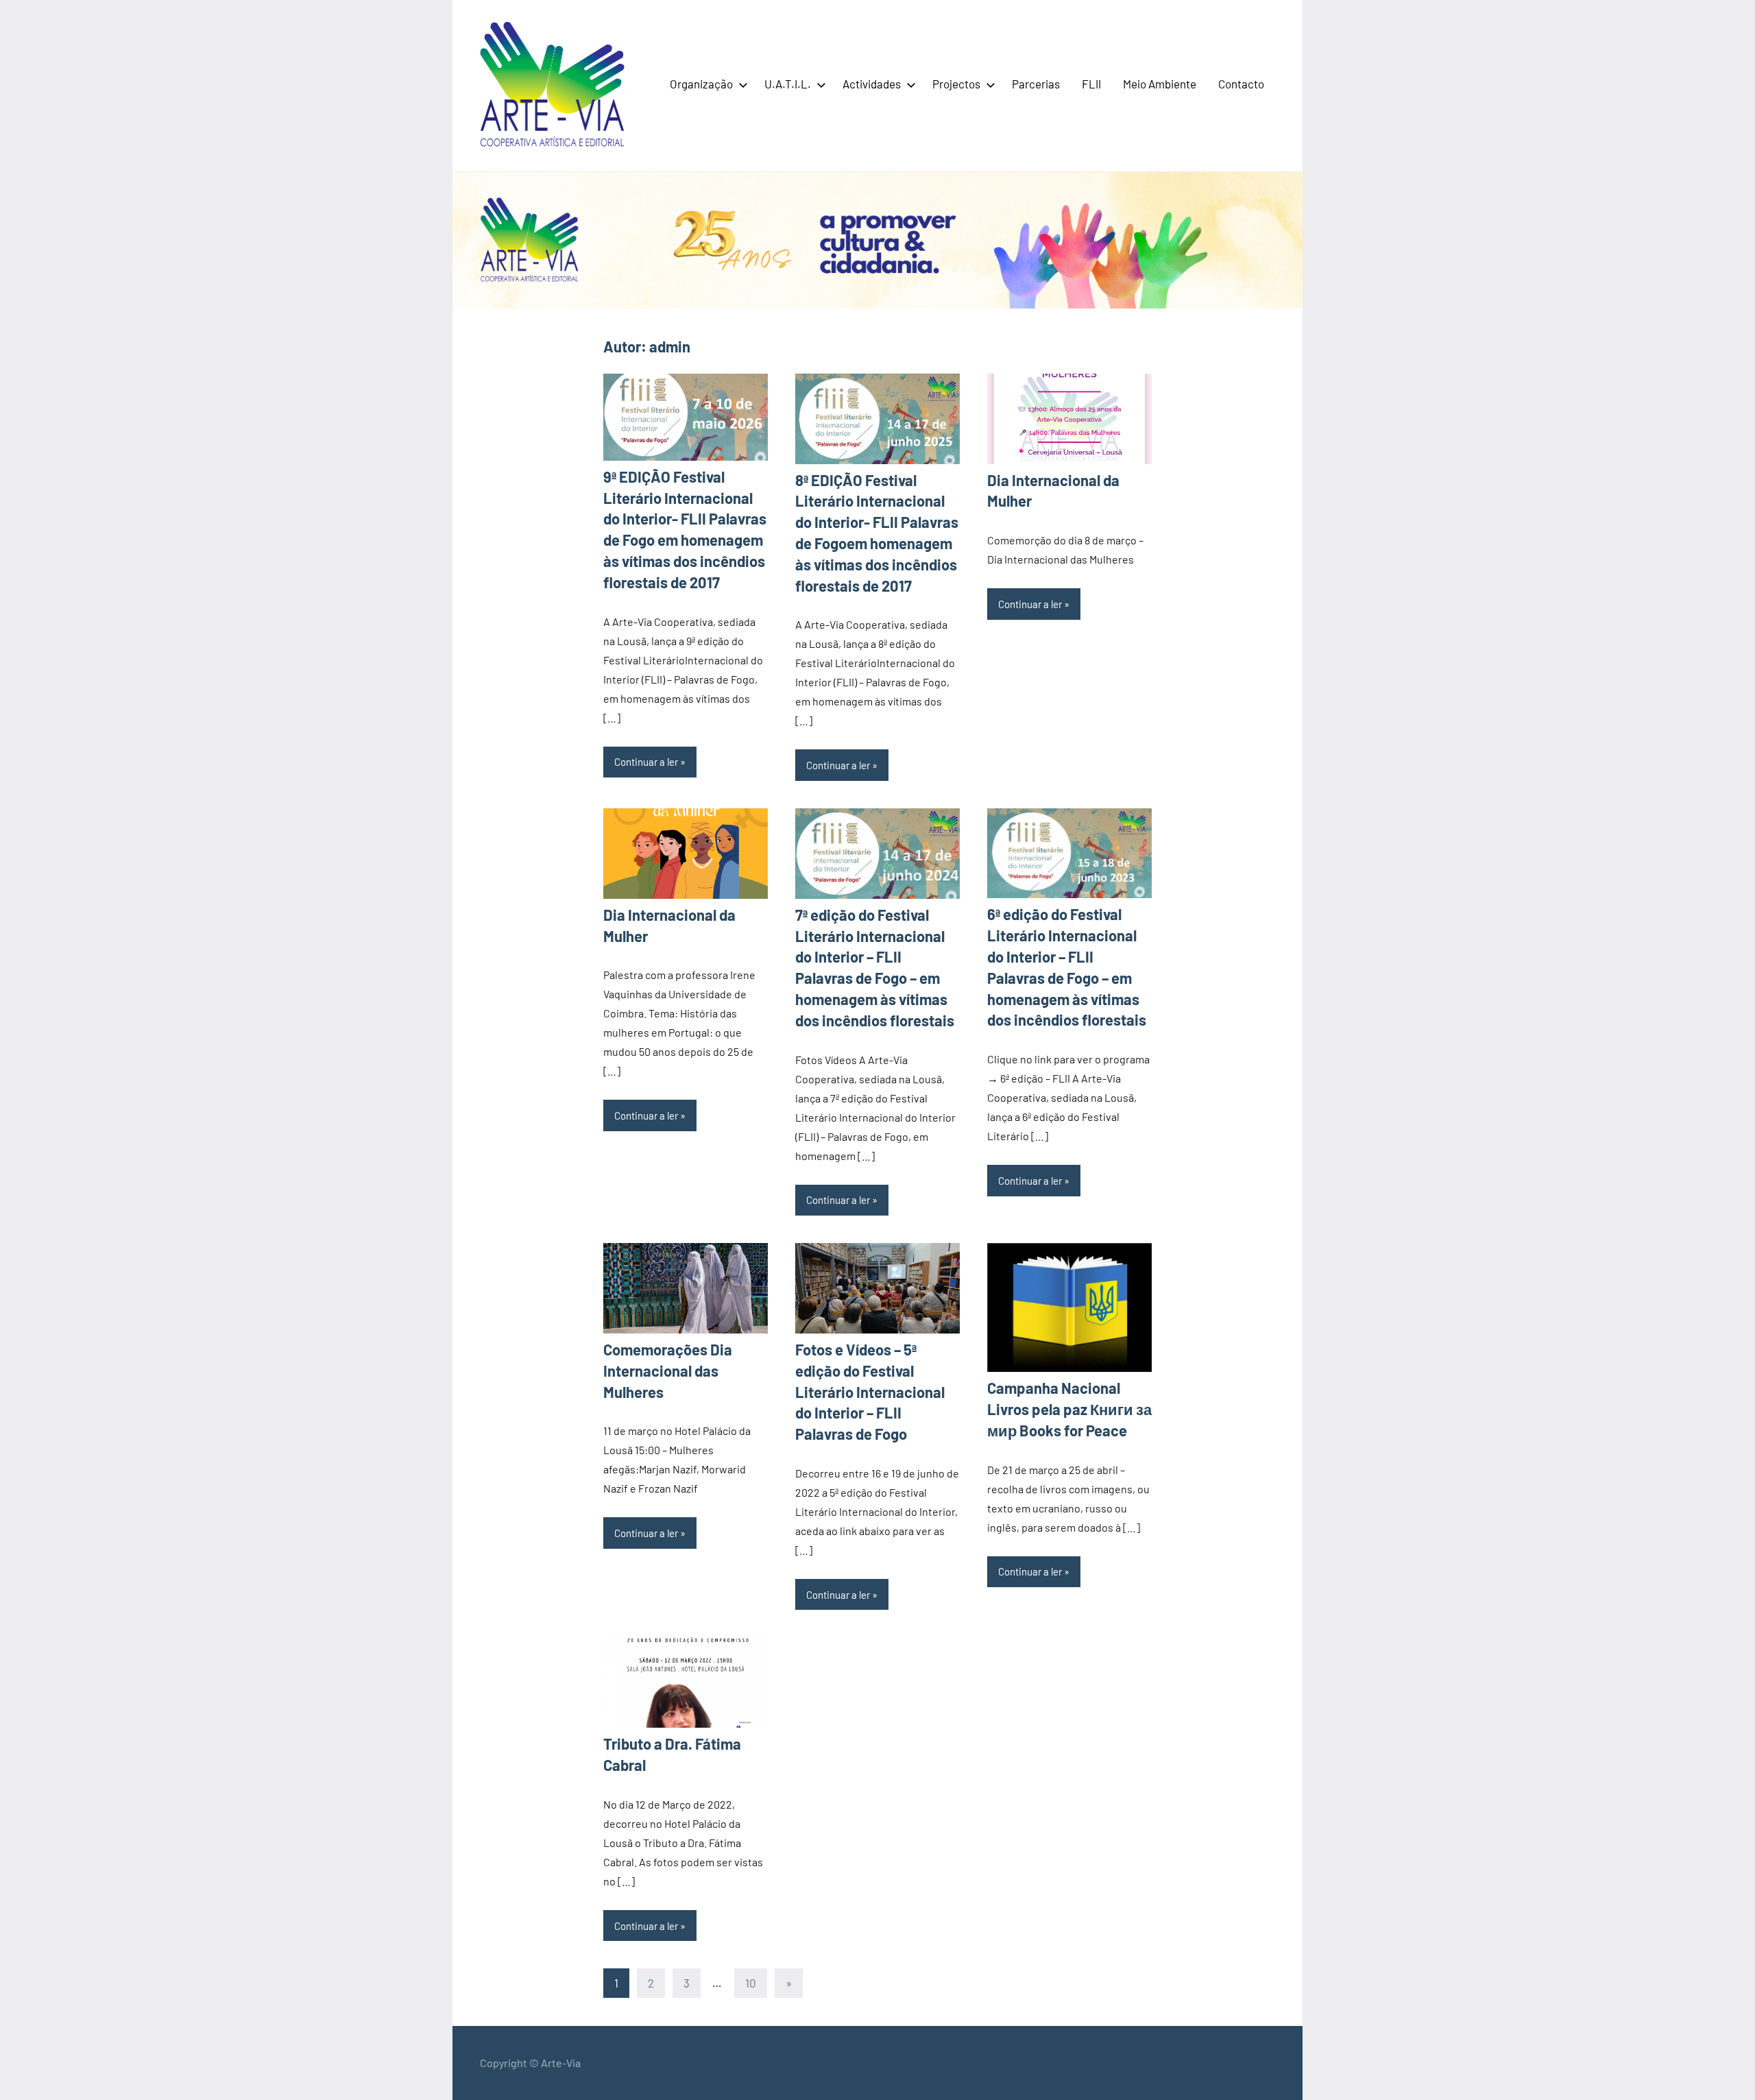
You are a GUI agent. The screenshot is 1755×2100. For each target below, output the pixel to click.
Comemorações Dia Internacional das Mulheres (668, 1371)
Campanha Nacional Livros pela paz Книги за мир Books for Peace (1069, 1409)
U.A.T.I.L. (788, 84)
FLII (1091, 84)
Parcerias (1036, 84)
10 (751, 1983)
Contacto (1241, 84)
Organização (701, 84)
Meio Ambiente (1160, 84)
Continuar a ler (646, 762)
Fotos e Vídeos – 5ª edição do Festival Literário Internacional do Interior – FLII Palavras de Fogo (870, 1391)
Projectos (956, 84)
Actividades (872, 84)
